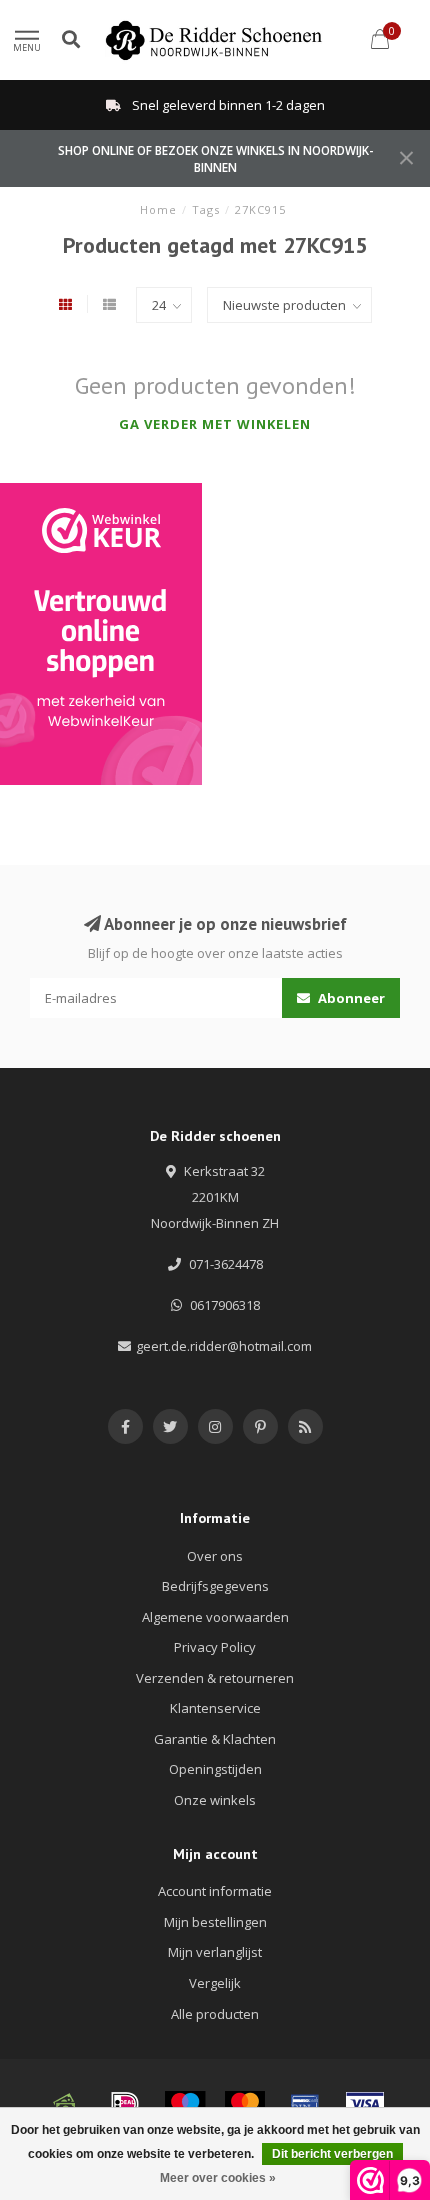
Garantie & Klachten (215, 1739)
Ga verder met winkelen (215, 424)
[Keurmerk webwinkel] (101, 634)
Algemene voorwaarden (215, 1617)
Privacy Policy (215, 1647)
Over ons (215, 1556)
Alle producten (215, 2014)
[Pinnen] (305, 2104)
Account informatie (215, 1891)
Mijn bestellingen (215, 1922)
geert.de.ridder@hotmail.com (224, 1346)
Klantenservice (215, 1708)
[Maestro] (185, 2104)
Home (158, 209)
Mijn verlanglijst (215, 1952)
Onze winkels (215, 1800)
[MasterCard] (245, 2104)
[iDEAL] (125, 2104)
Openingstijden (215, 1769)
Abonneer (350, 998)
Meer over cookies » (218, 2178)
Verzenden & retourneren (215, 1678)
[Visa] (365, 2104)
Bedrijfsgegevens (215, 1586)
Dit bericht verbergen (332, 2154)
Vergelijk (215, 1983)
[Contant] (65, 2104)
